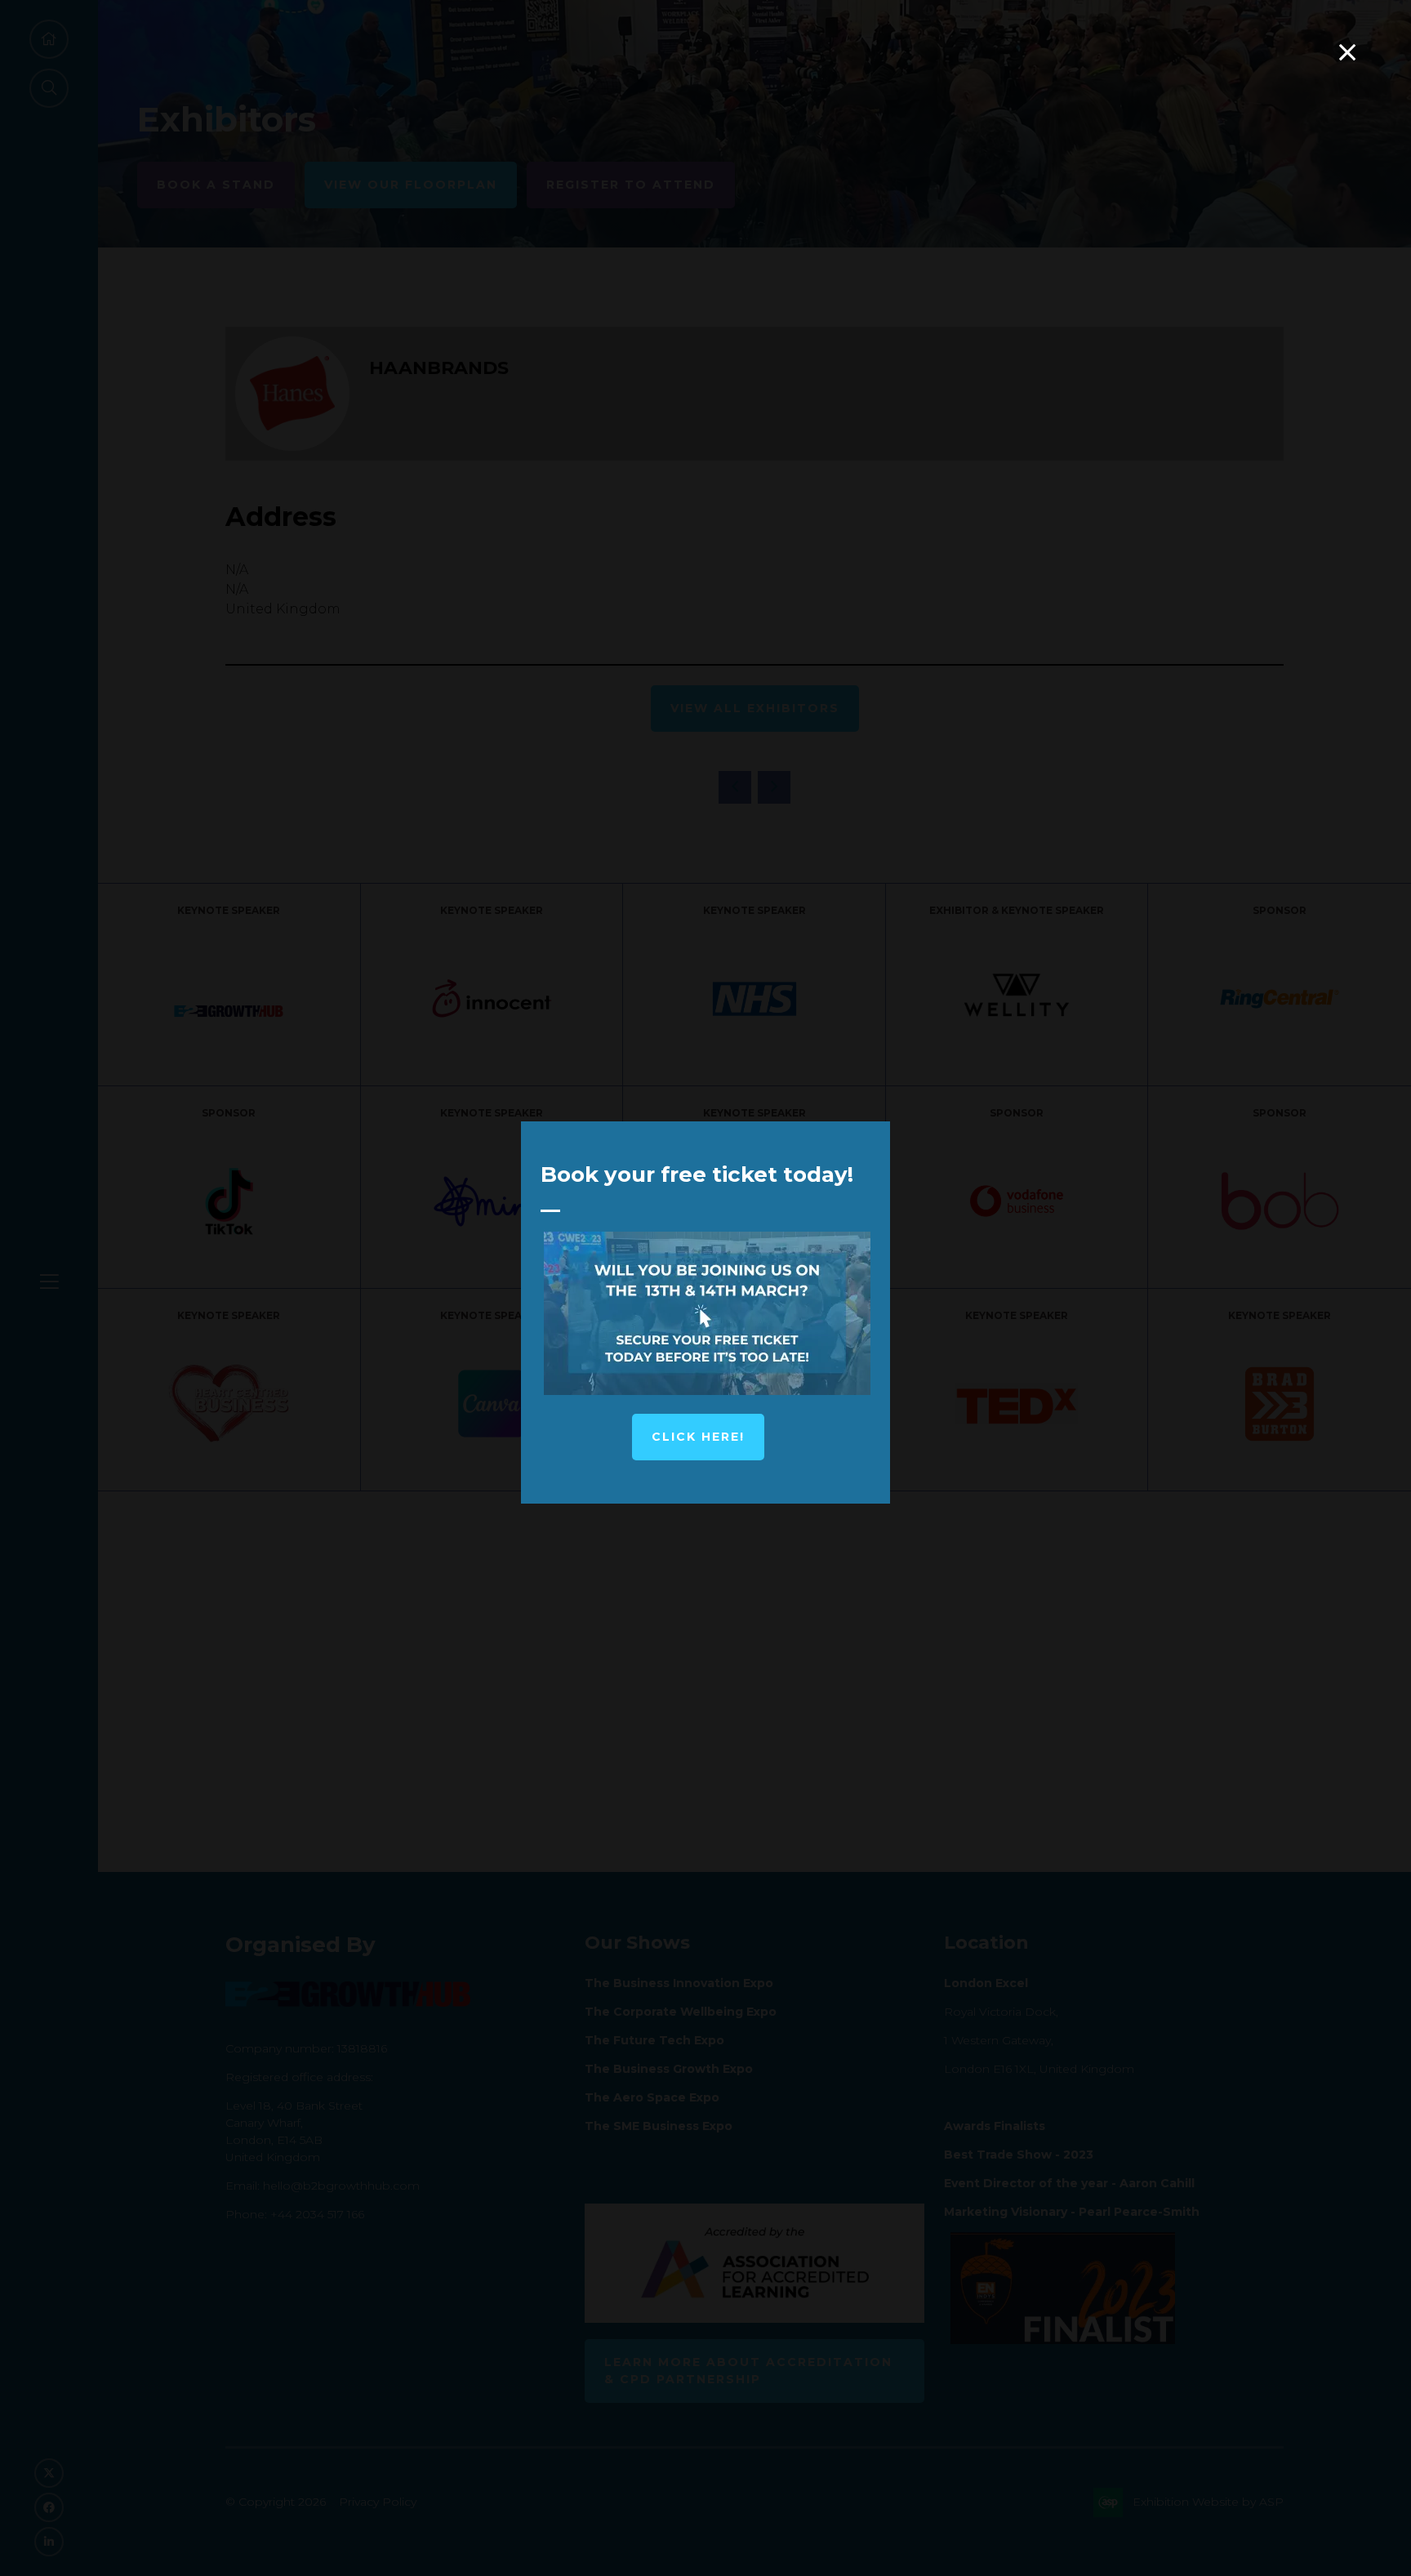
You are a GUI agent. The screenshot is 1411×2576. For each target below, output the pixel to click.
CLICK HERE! (698, 1437)
